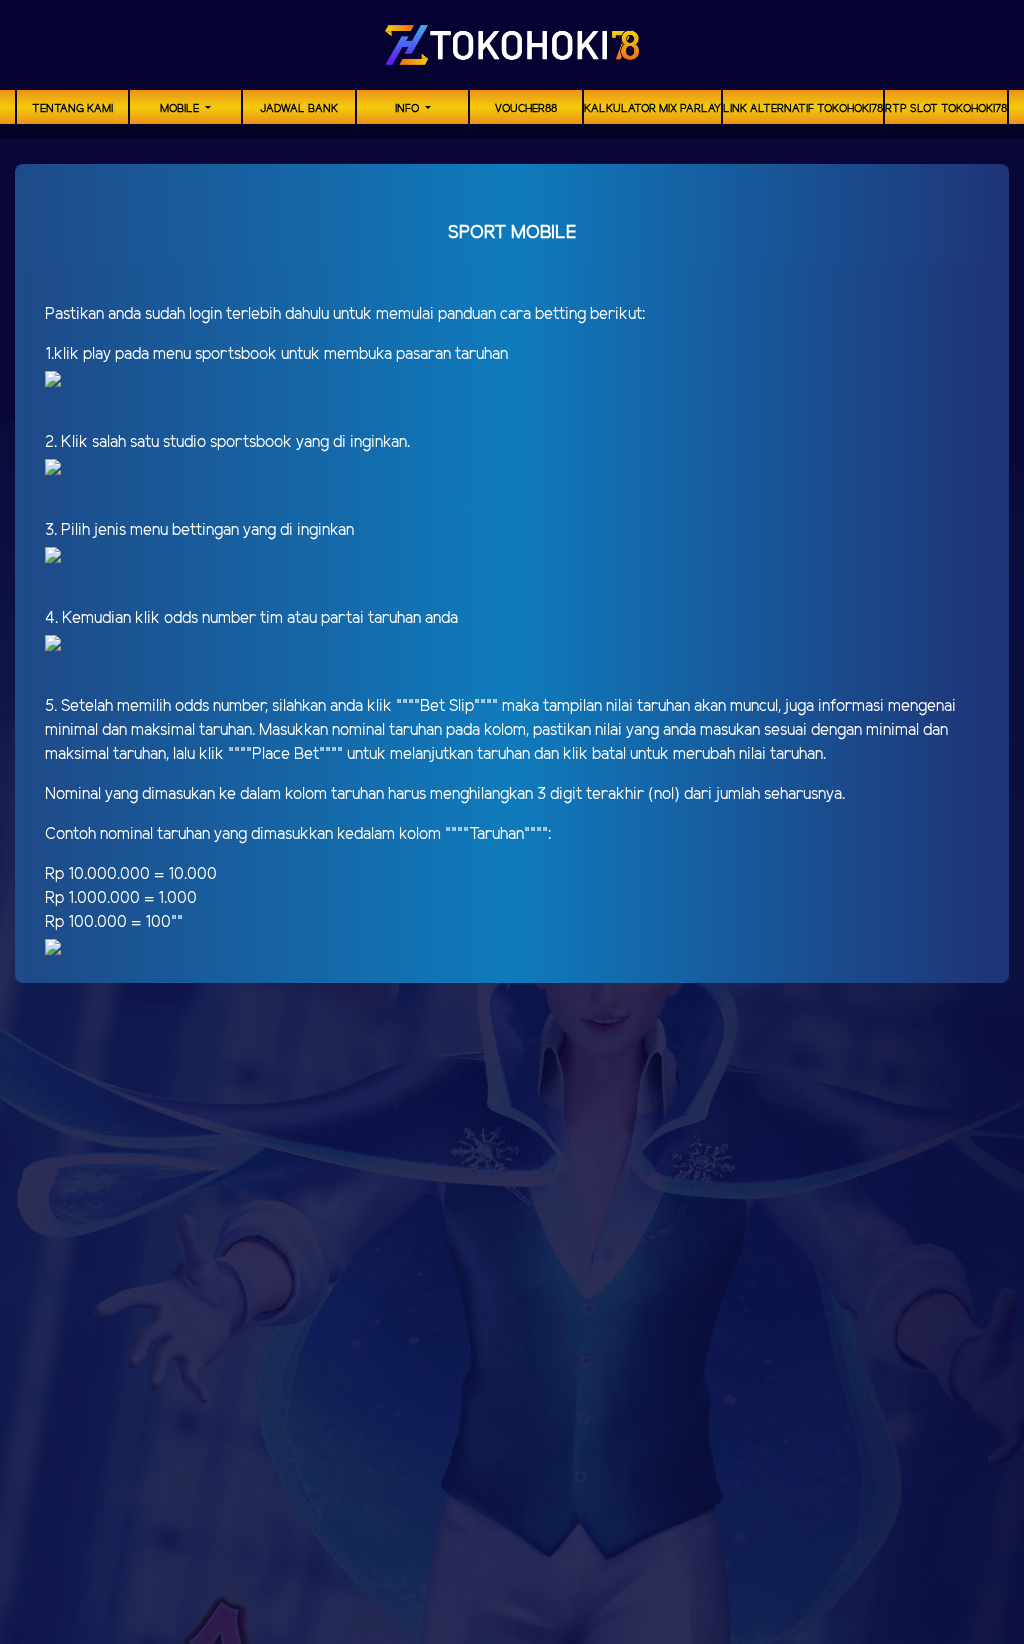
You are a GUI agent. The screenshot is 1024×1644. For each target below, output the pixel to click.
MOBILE (181, 109)
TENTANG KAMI (72, 109)
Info (408, 109)
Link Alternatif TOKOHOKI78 (803, 109)
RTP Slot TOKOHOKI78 (946, 109)
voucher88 (526, 109)
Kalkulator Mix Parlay (652, 109)
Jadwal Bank (299, 109)
